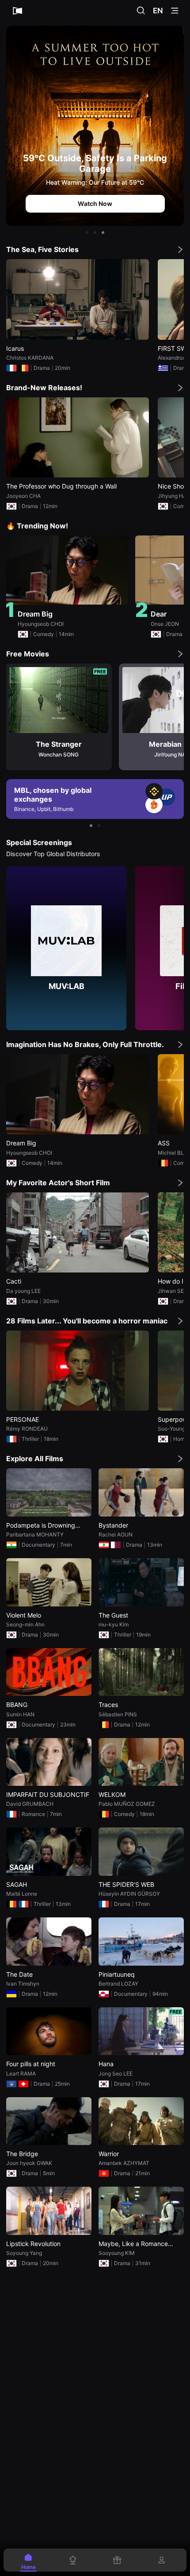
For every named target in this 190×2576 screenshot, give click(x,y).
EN (158, 11)
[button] (87, 233)
